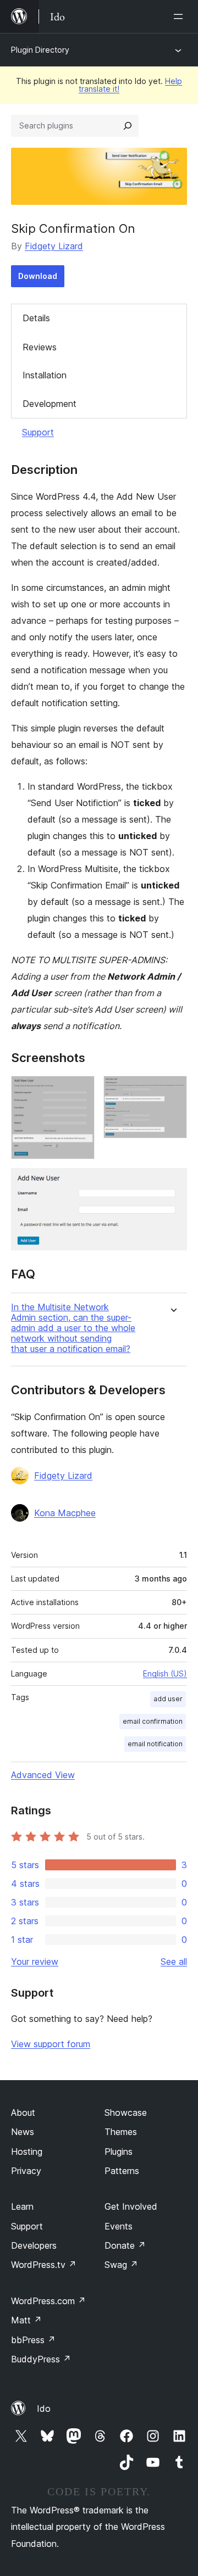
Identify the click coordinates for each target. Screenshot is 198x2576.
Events (119, 2226)
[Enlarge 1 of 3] (80, 1091)
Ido (44, 2409)
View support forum (51, 2044)
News (23, 2132)
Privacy (26, 2171)
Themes (121, 2132)
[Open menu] (180, 16)
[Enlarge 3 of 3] (172, 1183)
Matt (26, 2320)
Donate (125, 2245)
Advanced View (43, 1775)
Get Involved (131, 2206)
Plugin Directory (40, 50)
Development (50, 404)
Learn (22, 2206)
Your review (35, 1962)
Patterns (122, 2171)
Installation (45, 375)
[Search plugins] (128, 126)
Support (38, 432)
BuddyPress (41, 2359)
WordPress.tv (44, 2265)
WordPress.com (48, 2301)
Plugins (119, 2152)
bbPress (33, 2340)
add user (168, 1699)
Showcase (126, 2113)
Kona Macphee (65, 1513)
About (23, 2113)
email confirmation (153, 1721)
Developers (34, 2245)
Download (38, 276)
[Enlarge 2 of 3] (172, 1091)
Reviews (40, 347)
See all (174, 1962)
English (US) (165, 1673)
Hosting (27, 2152)
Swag (121, 2265)
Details (36, 318)
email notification (155, 1744)
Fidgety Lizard (54, 246)
